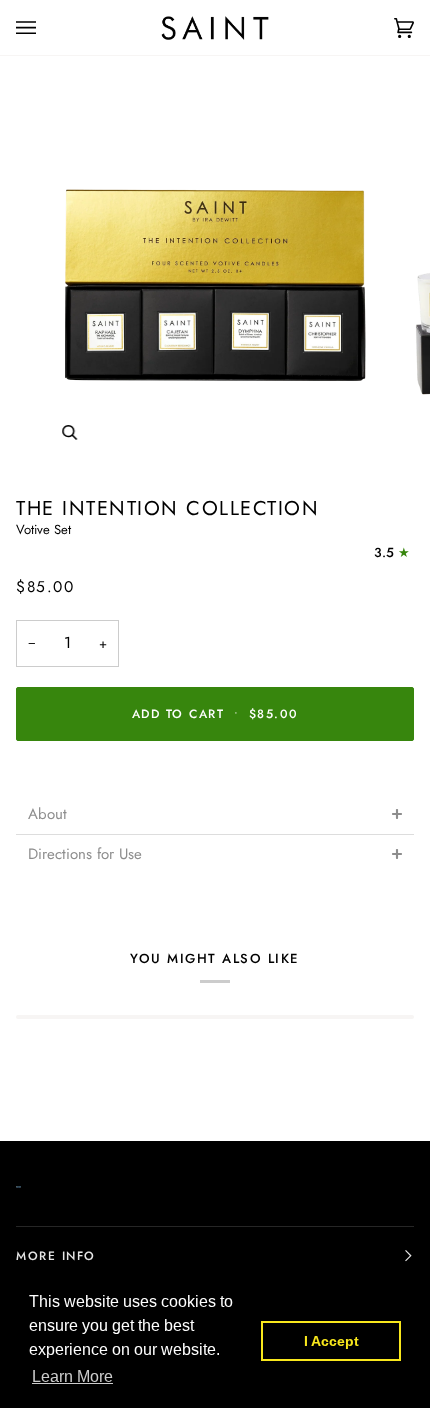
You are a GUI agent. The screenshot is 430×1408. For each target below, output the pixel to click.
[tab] (215, 814)
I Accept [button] (331, 1341)
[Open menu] (46, 27)
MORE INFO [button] (56, 1256)
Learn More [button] (72, 1376)
